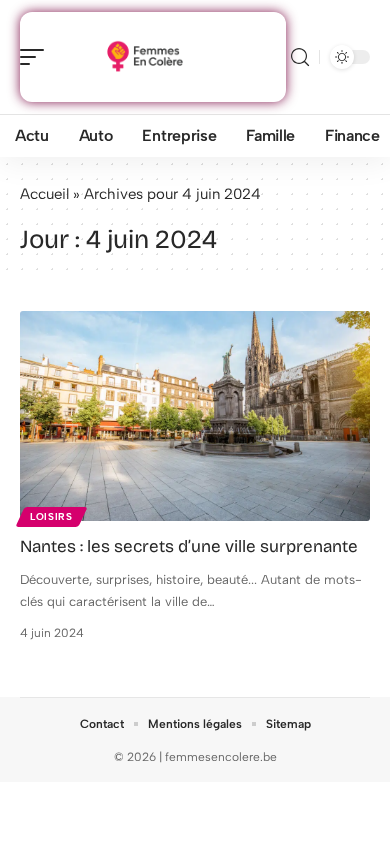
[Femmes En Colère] (144, 57)
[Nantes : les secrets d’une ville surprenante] (195, 416)
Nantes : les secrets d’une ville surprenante (189, 546)
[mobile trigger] (37, 57)
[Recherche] (300, 57)
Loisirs (51, 516)
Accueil (44, 194)
